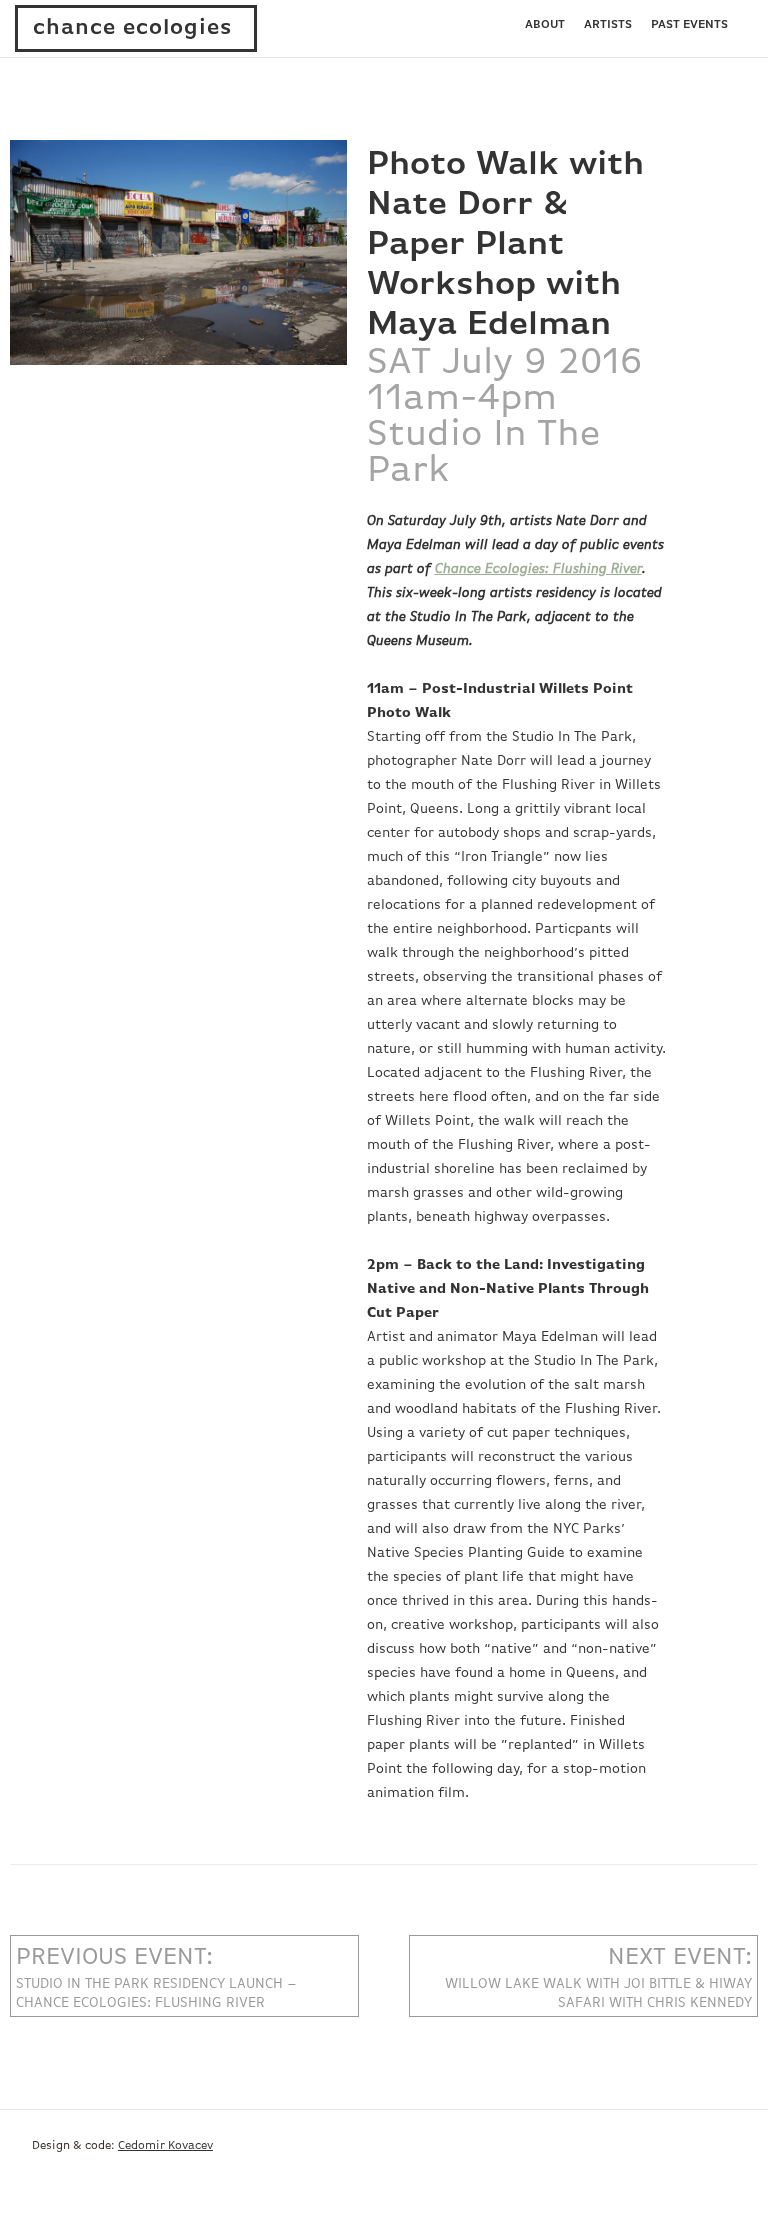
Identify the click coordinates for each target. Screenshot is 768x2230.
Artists (608, 25)
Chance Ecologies (133, 28)
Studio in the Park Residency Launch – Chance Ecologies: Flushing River (156, 1977)
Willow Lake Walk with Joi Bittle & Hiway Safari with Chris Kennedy (598, 1977)
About (545, 25)
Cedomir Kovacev (165, 2146)
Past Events (689, 25)
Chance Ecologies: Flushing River (538, 569)
